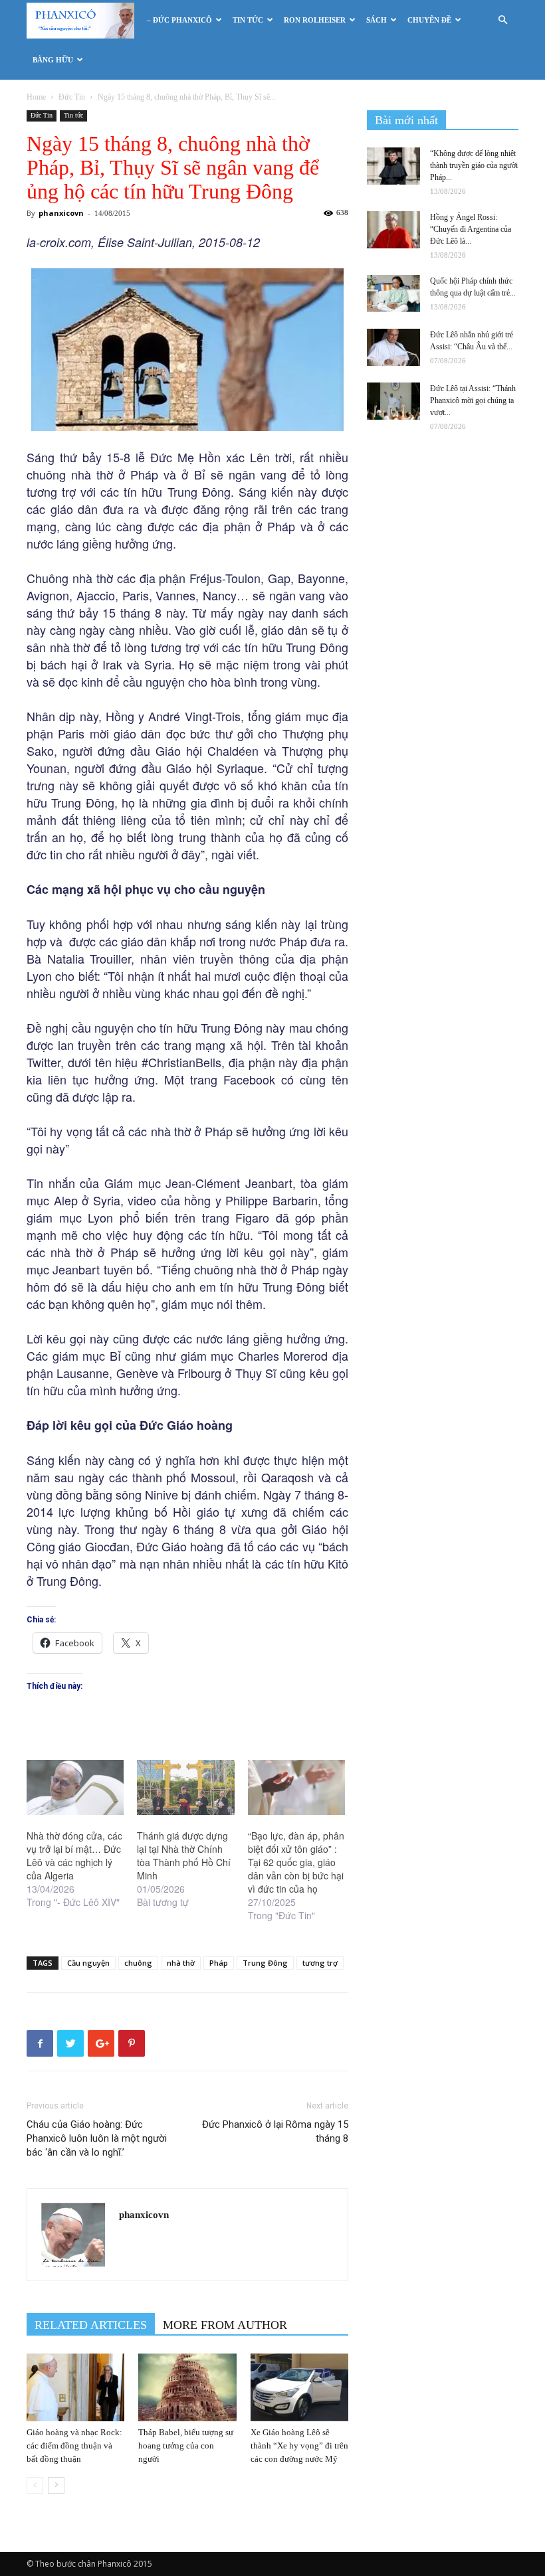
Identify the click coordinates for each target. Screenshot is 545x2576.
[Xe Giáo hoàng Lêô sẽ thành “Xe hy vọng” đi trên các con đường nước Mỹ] (299, 2387)
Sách (377, 20)
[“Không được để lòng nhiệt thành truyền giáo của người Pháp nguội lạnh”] (393, 166)
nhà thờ (181, 1963)
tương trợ (320, 1963)
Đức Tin (72, 97)
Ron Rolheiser (315, 20)
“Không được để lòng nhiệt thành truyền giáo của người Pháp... (474, 165)
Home (36, 97)
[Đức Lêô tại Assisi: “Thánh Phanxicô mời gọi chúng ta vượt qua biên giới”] (393, 401)
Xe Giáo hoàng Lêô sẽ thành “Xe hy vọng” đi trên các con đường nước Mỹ (299, 2446)
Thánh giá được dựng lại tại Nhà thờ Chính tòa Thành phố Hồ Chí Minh (184, 1855)
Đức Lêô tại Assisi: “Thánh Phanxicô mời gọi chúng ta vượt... (473, 400)
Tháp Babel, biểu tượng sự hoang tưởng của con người (186, 2446)
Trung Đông (265, 1963)
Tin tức (248, 20)
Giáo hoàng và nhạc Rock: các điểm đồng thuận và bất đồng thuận (74, 2446)
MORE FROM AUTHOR (225, 2325)
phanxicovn (61, 213)
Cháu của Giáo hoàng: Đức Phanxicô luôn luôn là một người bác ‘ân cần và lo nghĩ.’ (97, 2138)
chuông (138, 1963)
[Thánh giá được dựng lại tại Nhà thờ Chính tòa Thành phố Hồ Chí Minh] (185, 1788)
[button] (502, 20)
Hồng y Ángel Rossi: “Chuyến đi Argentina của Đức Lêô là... (471, 229)
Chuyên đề (429, 20)
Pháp (219, 1963)
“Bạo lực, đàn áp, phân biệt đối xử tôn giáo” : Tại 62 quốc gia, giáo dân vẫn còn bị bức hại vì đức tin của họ (296, 1862)
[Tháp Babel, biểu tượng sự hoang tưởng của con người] (187, 2387)
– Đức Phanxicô (179, 20)
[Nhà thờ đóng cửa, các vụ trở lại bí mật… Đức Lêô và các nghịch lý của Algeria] (75, 1788)
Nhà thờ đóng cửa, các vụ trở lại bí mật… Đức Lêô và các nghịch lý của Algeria (74, 1855)
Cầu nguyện (88, 1963)
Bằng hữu (53, 60)
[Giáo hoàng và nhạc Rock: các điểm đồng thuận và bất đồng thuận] (75, 2387)
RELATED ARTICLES (91, 2325)
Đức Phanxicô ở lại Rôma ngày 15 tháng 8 (275, 2131)
